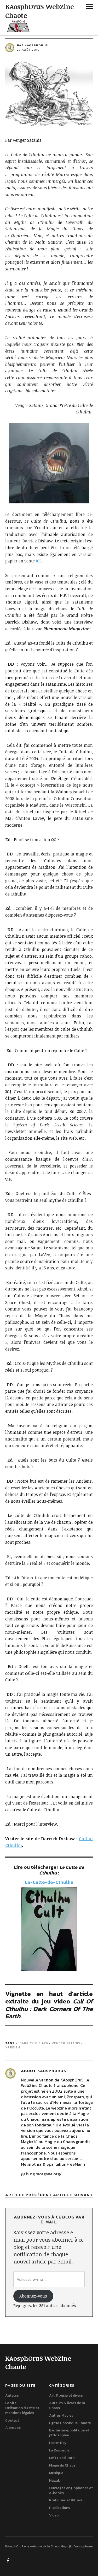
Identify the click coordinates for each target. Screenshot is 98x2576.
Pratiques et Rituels (66, 2500)
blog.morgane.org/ (44, 2174)
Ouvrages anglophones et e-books (71, 2490)
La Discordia (59, 2450)
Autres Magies (61, 2415)
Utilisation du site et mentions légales (22, 2410)
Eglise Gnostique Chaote (70, 2423)
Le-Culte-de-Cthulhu (49, 1882)
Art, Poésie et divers (66, 2395)
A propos (13, 2428)
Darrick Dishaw (34, 2043)
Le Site (11, 2403)
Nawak (55, 2480)
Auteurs (12, 2395)
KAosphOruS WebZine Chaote (40, 11)
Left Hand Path (62, 2458)
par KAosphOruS (32, 45)
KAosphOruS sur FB (9, 2560)
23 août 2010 (28, 50)
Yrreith (13, 2047)
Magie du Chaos (62, 2465)
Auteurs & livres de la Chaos (67, 2405)
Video (54, 2515)
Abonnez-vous (33, 2296)
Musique (56, 2473)
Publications (60, 2508)
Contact (12, 2420)
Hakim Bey (58, 2443)
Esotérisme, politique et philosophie (69, 2433)
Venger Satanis (66, 2043)
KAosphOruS (52, 2071)
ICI (38, 561)
